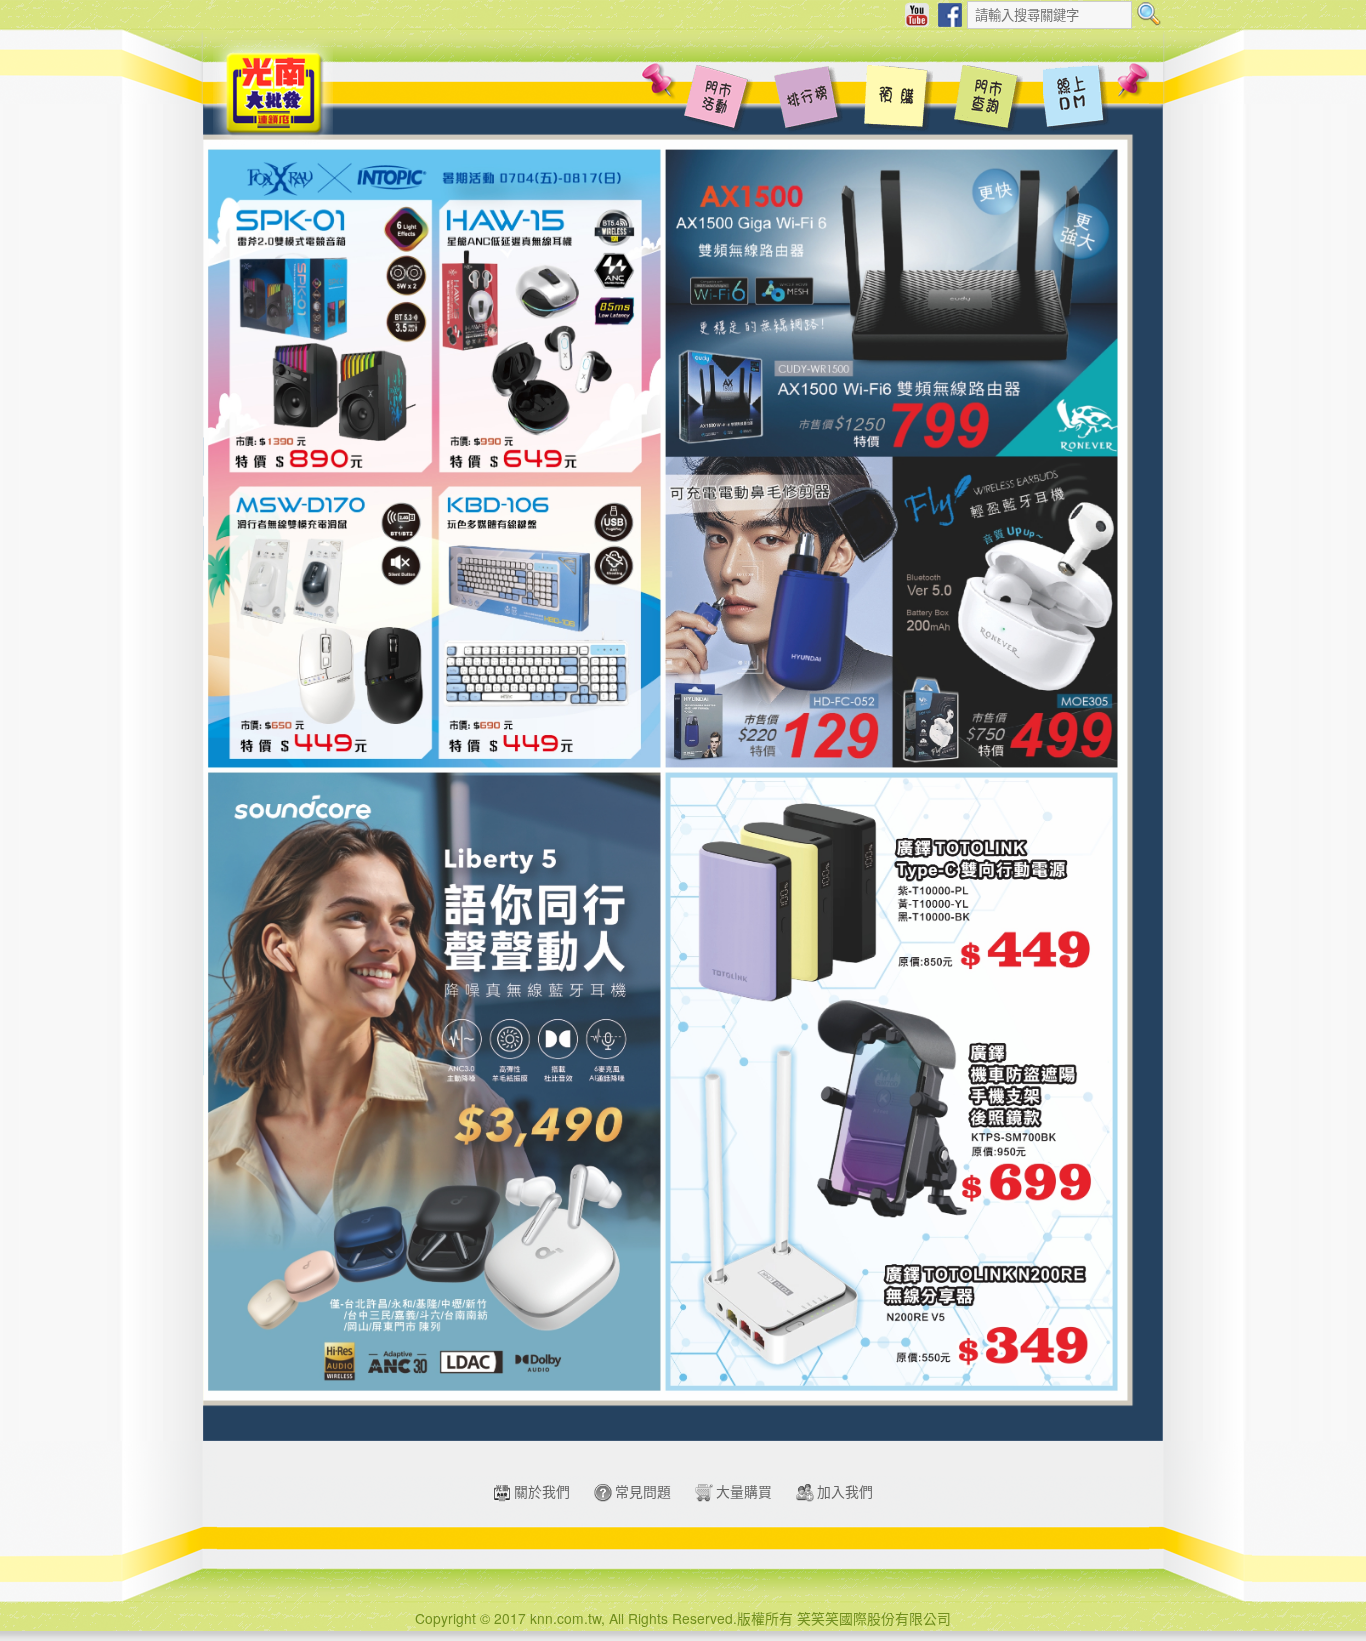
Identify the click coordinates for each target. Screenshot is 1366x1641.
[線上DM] (1078, 100)
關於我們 (542, 1491)
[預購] (898, 100)
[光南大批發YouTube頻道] (917, 13)
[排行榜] (808, 100)
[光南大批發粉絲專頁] (950, 13)
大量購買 (744, 1491)
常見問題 (643, 1491)
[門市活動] (718, 100)
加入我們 (845, 1491)
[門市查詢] (988, 100)
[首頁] (273, 91)
